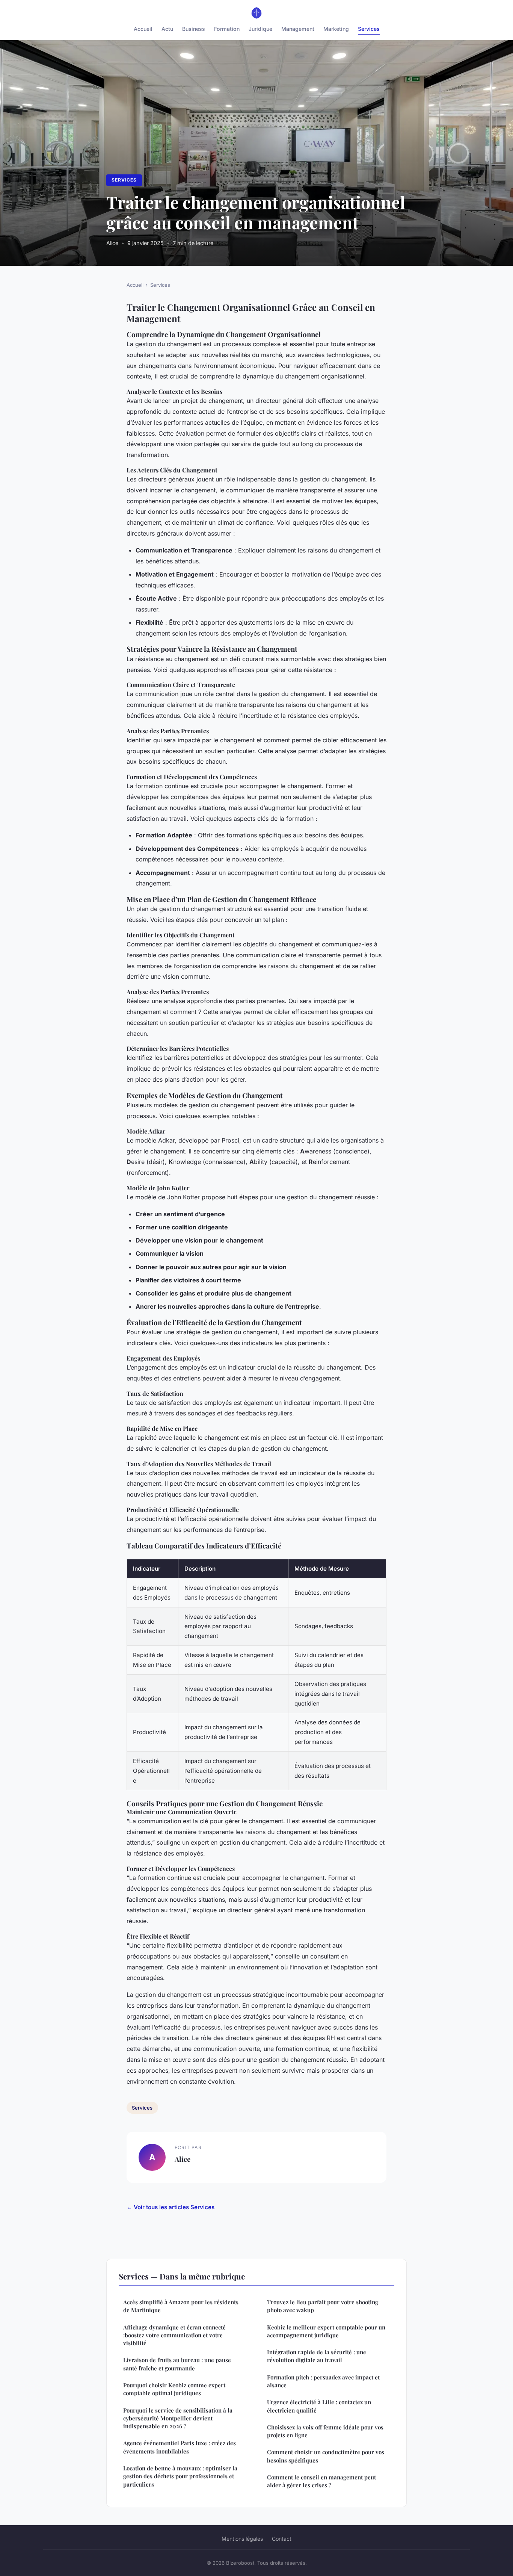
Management (298, 29)
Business (194, 29)
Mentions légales (242, 2539)
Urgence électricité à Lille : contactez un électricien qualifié (319, 2406)
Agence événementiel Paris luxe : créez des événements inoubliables (180, 2447)
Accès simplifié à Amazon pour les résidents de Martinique (181, 2306)
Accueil (143, 29)
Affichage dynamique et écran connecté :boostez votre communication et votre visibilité (174, 2335)
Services (369, 29)
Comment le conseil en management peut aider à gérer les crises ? (321, 2481)
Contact (282, 2539)
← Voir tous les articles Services (170, 2207)
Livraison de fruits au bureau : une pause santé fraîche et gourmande (177, 2364)
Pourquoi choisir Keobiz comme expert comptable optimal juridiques (174, 2389)
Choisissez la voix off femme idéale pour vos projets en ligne (325, 2431)
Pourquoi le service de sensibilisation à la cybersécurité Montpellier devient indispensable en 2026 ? (178, 2418)
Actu (167, 29)
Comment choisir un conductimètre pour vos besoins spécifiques (326, 2456)
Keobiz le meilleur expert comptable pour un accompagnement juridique (326, 2331)
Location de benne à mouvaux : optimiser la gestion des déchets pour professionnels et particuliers (180, 2476)
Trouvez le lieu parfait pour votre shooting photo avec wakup (323, 2306)
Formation (227, 29)
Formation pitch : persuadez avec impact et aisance (323, 2381)
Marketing (336, 29)
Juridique (260, 29)
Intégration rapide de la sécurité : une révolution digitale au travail (317, 2356)
